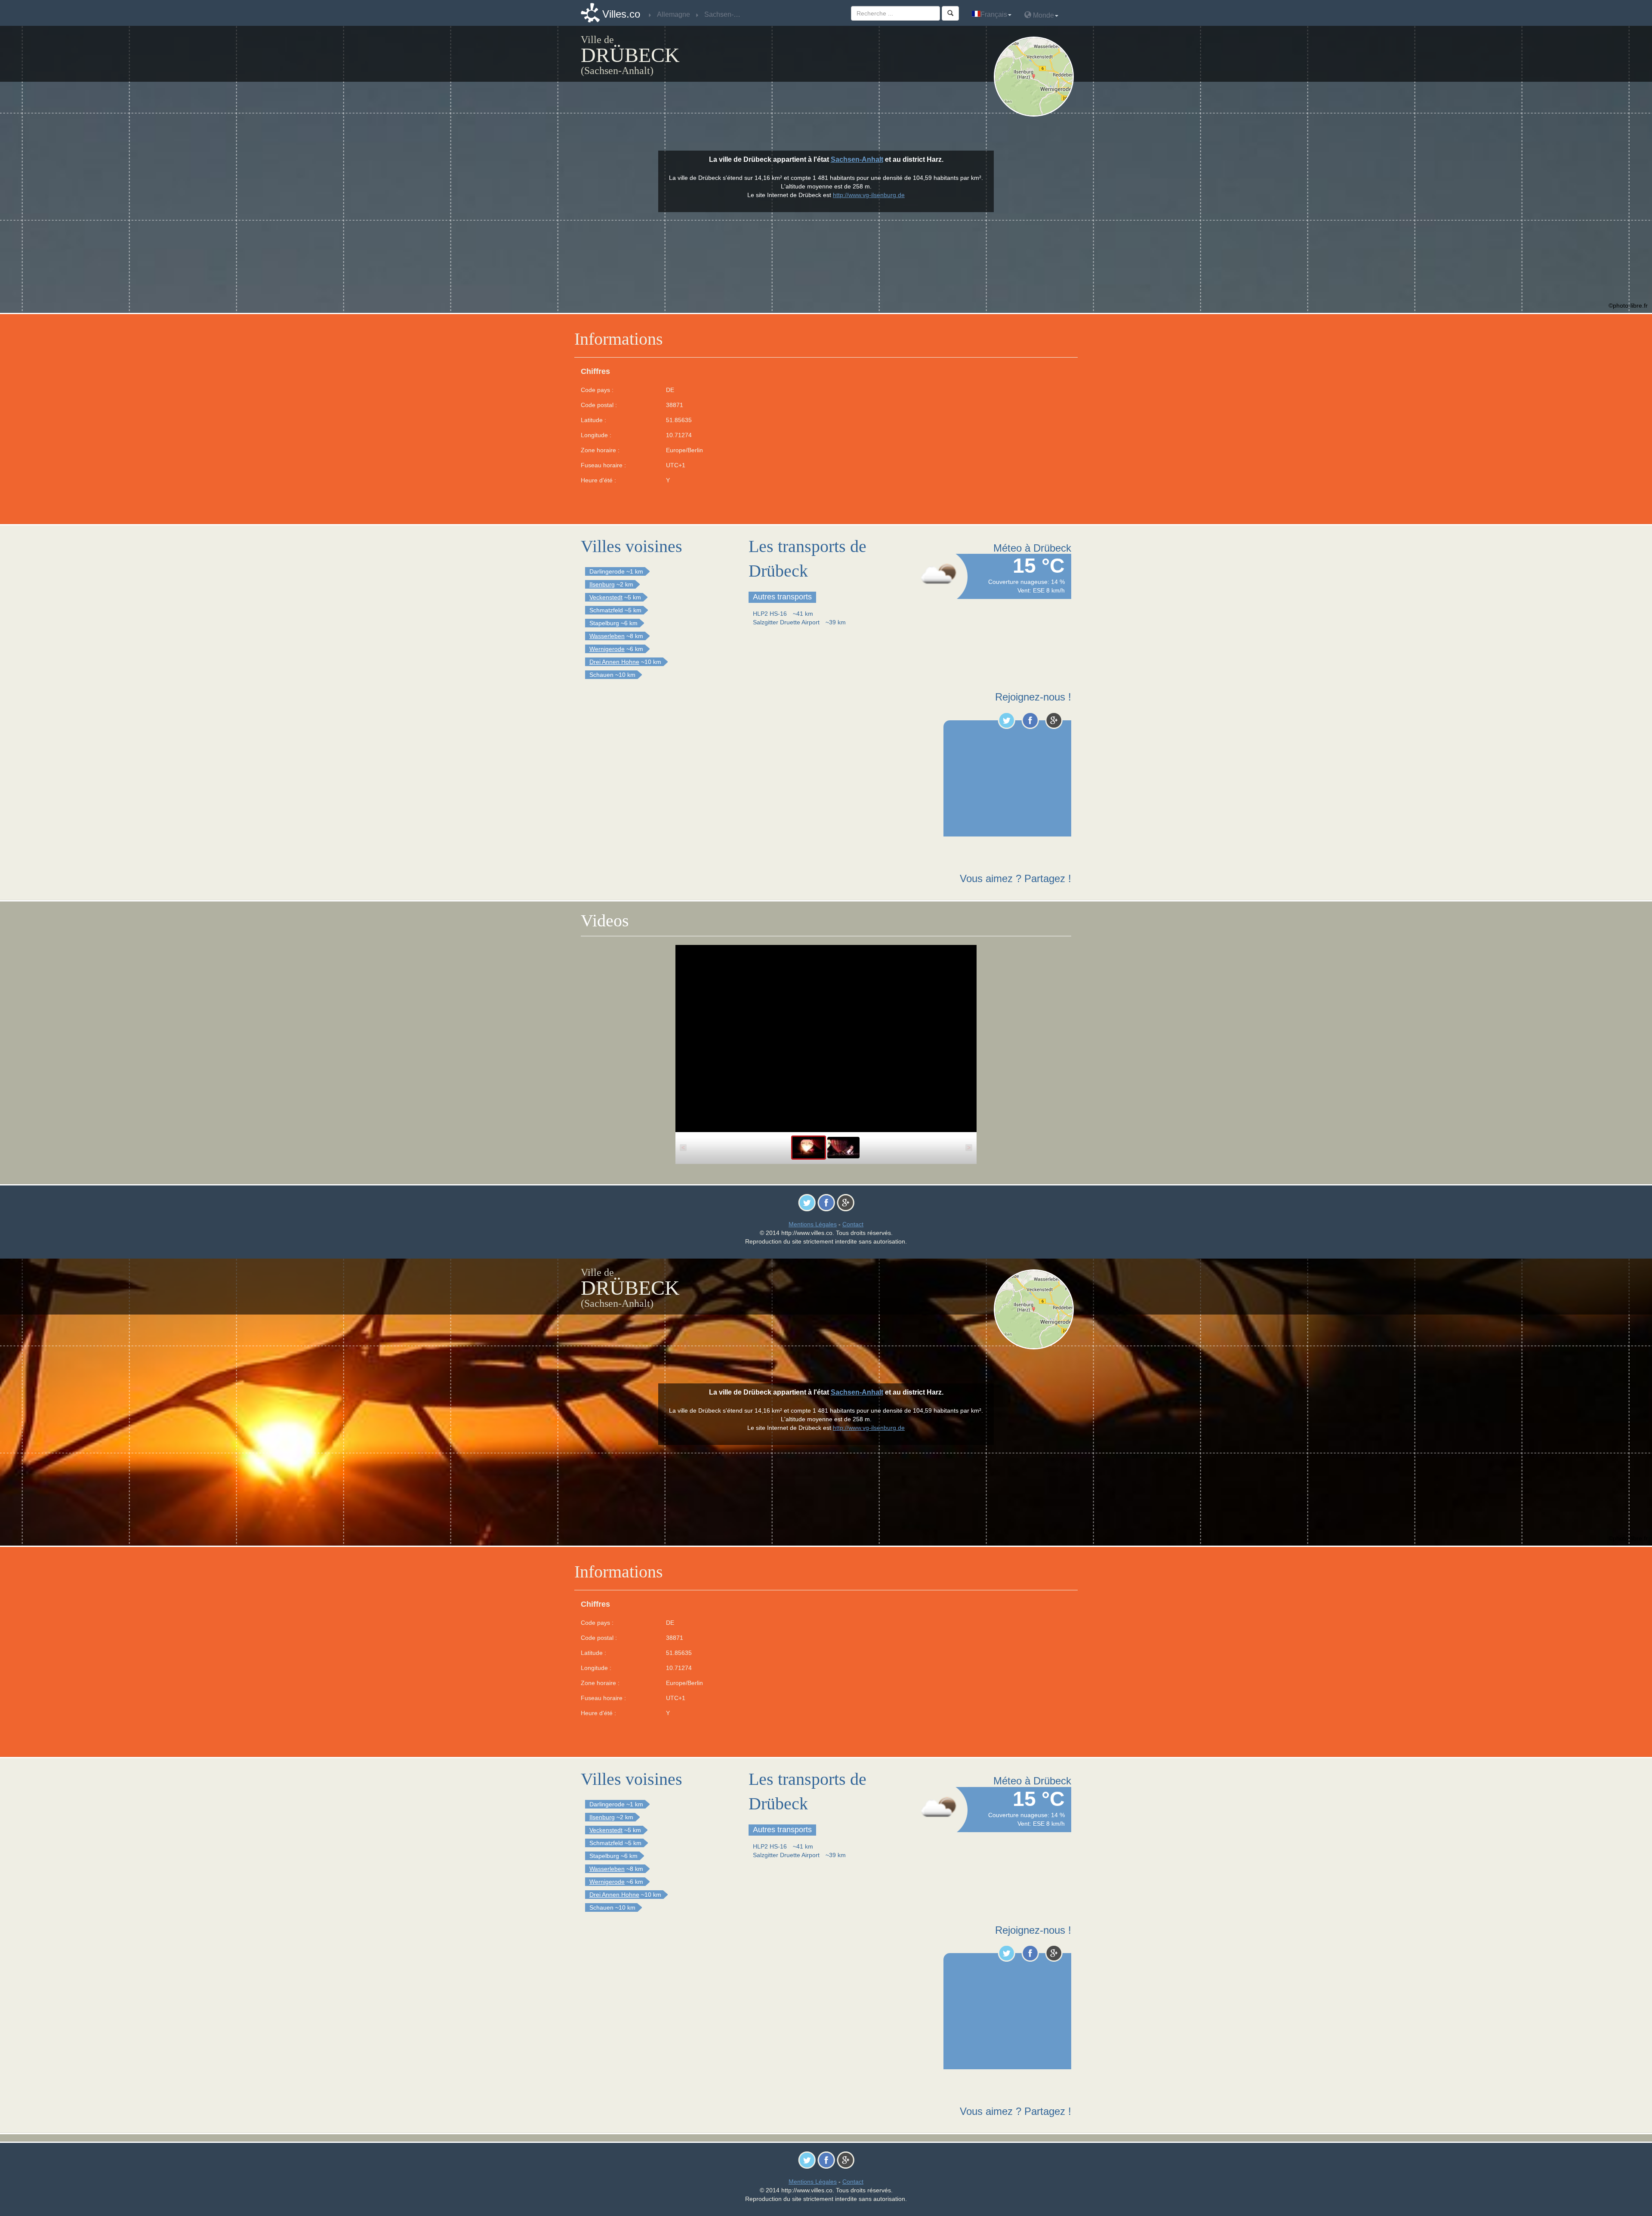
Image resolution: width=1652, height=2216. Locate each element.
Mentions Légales (813, 1224)
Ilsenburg (602, 584)
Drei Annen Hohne (614, 662)
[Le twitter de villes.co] (1006, 720)
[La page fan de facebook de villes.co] (1030, 720)
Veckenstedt (606, 597)
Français (994, 14)
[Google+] (1054, 720)
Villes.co (621, 14)
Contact (853, 1224)
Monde (1043, 15)
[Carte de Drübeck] (1036, 77)
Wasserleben (607, 636)
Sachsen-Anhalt (857, 159)
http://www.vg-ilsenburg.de (869, 195)
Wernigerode (607, 649)
